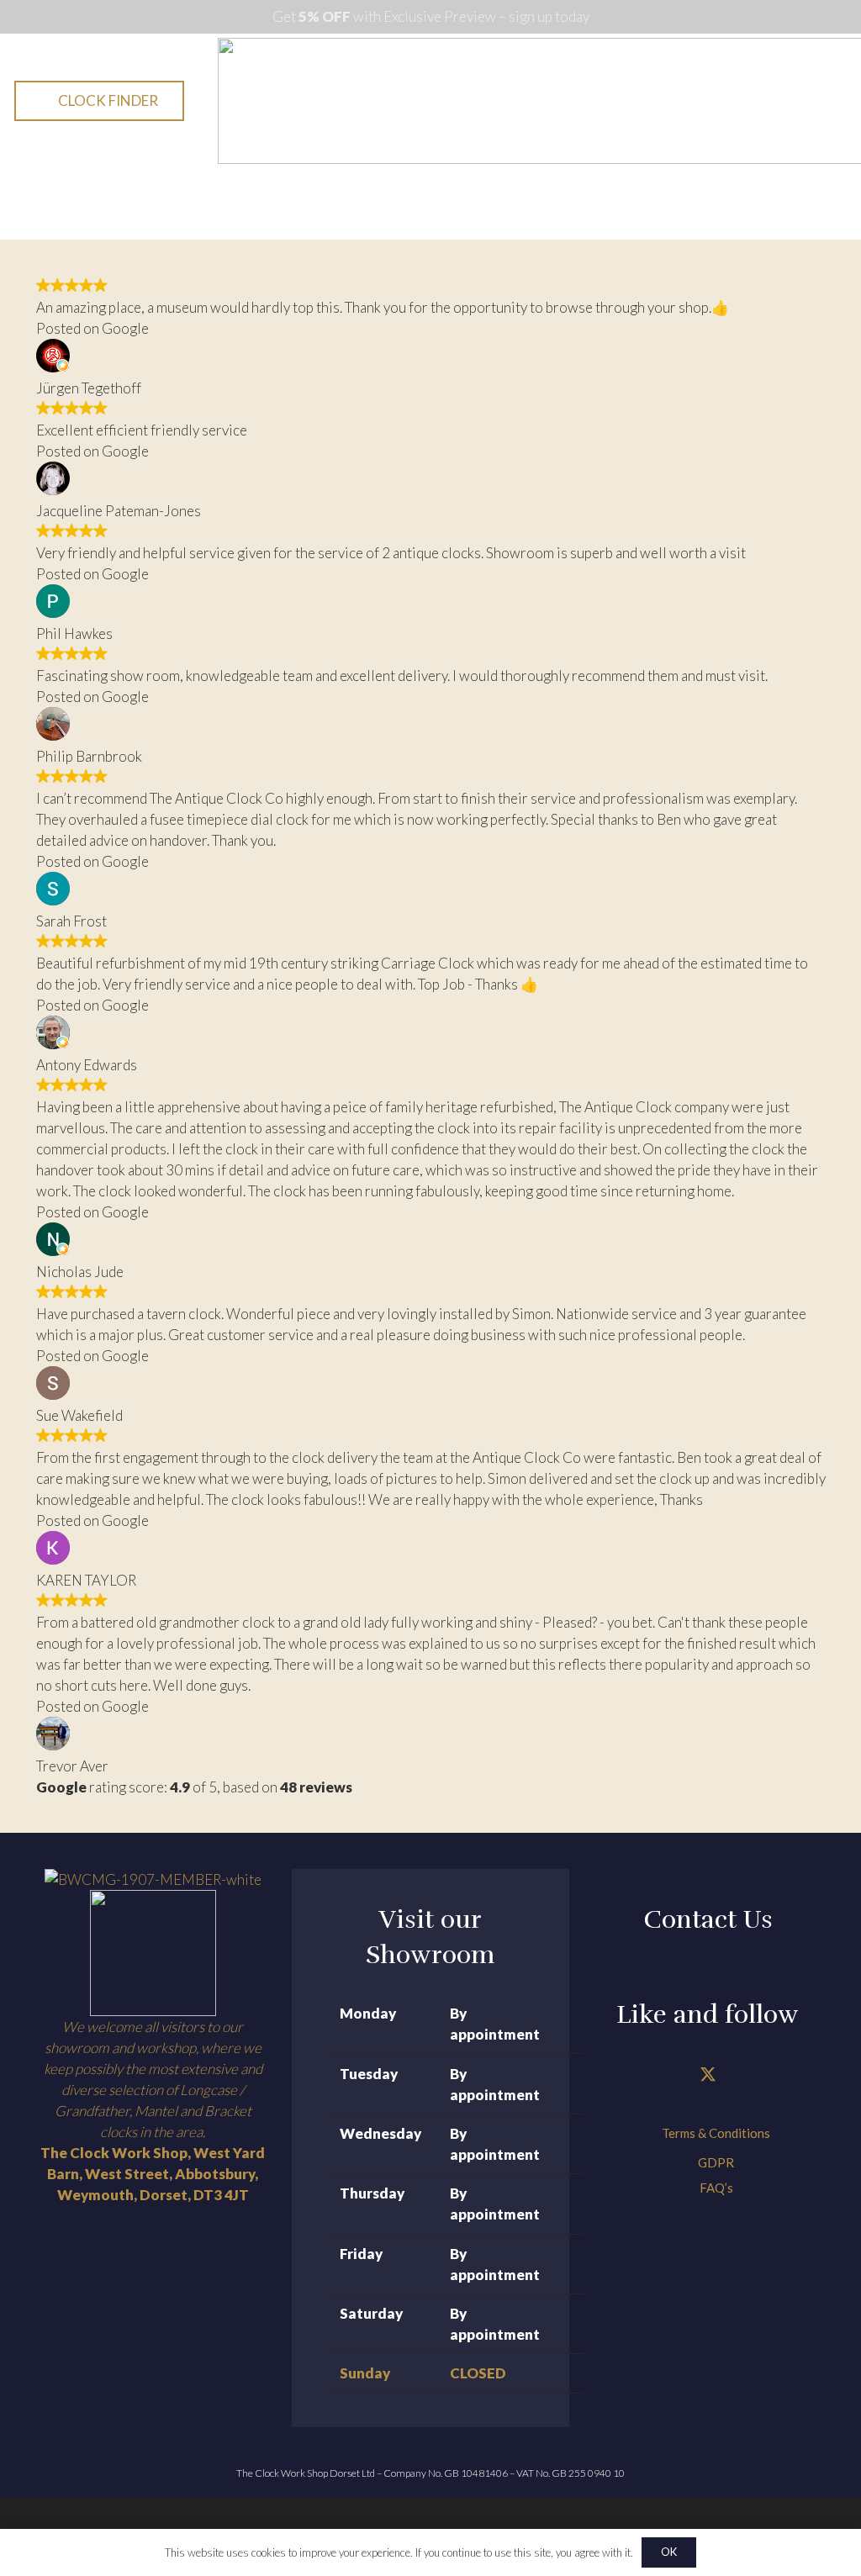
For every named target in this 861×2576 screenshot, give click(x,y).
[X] (708, 2075)
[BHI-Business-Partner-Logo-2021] (153, 1953)
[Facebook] (666, 2075)
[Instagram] (750, 2075)
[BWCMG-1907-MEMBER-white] (153, 1879)
